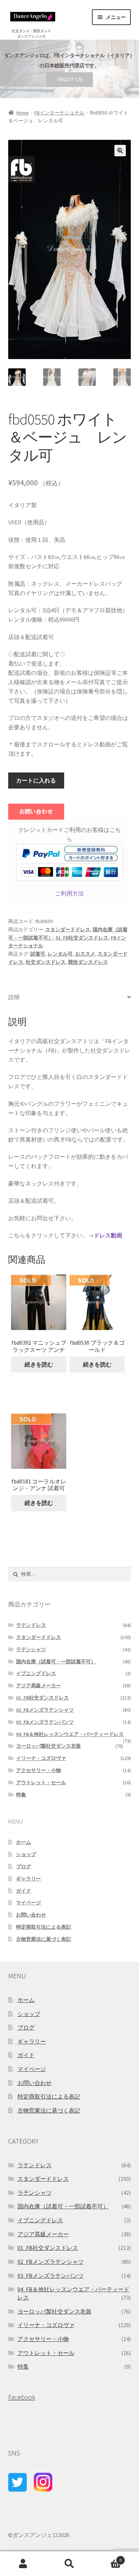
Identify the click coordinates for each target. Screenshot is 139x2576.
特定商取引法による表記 (43, 1927)
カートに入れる (36, 780)
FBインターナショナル (59, 113)
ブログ (24, 1866)
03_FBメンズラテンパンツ (45, 1722)
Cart (107, 2558)
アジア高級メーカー (38, 1686)
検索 (69, 2564)
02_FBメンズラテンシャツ (45, 1710)
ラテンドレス (31, 1625)
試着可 (38, 954)
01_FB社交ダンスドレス (82, 938)
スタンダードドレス (68, 929)
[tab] (70, 998)
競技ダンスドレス (88, 962)
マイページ (29, 1903)
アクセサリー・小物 (38, 1770)
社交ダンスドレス (46, 962)
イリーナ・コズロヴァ (41, 1758)
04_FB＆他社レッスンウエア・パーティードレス (70, 1734)
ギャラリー (29, 1879)
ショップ (26, 1854)
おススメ (85, 954)
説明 (14, 997)
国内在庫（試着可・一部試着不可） (56, 1662)
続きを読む (39, 1364)
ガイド (24, 1891)
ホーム (24, 1842)
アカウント (23, 2564)
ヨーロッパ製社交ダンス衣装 (48, 1746)
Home (23, 113)
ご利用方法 (69, 893)
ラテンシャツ (31, 1649)
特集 (21, 1795)
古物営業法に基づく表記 (43, 1939)
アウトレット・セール (41, 1782)
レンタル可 (60, 954)
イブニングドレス (36, 1673)
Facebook (22, 2397)
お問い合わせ (31, 1915)
